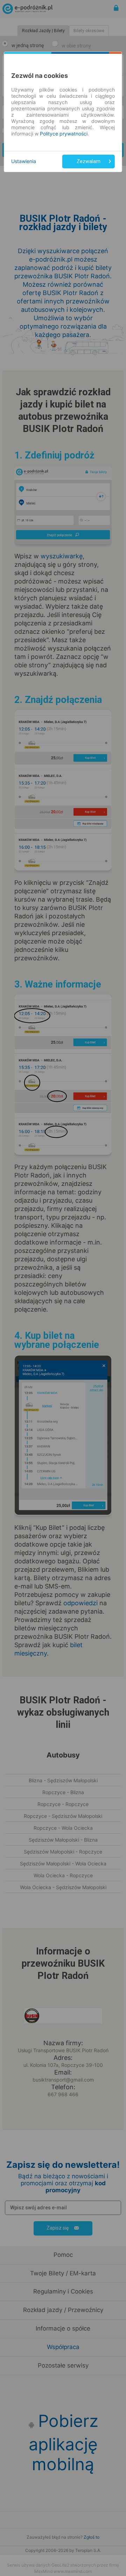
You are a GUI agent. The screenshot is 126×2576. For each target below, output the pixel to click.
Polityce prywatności (64, 134)
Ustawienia (24, 161)
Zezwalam (89, 161)
